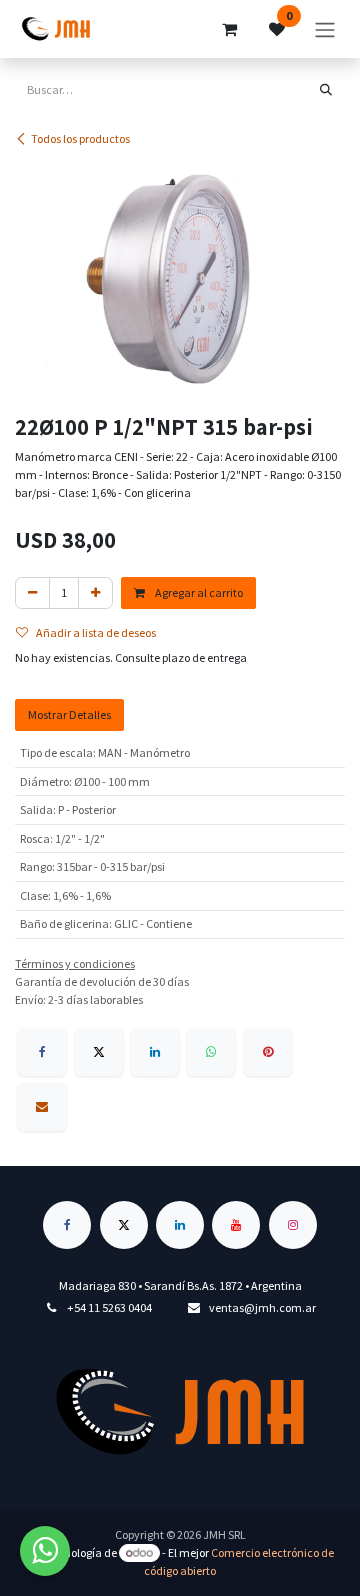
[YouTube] (236, 1225)
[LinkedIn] (155, 1052)
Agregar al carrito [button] (198, 592)
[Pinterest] (268, 1052)
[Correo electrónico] (42, 1107)
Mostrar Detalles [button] (69, 714)
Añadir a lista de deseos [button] (96, 632)
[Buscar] (326, 90)
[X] (99, 1052)
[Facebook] (42, 1052)
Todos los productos (80, 138)
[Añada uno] (95, 593)
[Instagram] (293, 1225)
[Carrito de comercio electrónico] (229, 29)
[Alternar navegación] (325, 29)
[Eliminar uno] (32, 593)
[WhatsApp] (211, 1052)
